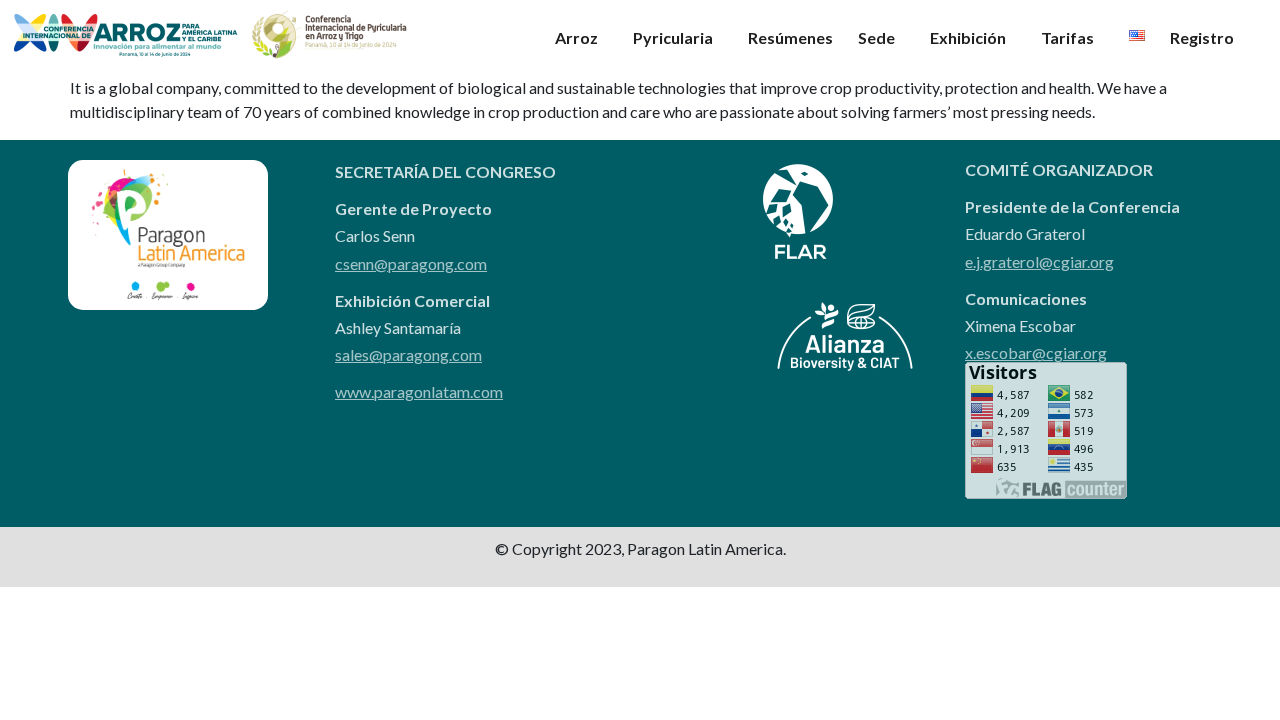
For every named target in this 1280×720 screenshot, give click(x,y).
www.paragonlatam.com (419, 391)
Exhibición (968, 37)
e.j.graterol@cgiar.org (1039, 261)
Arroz (576, 37)
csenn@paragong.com (411, 263)
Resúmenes (790, 37)
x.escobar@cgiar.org (1036, 352)
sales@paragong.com (408, 354)
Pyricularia (673, 37)
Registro (1202, 37)
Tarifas (1067, 37)
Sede (876, 37)
